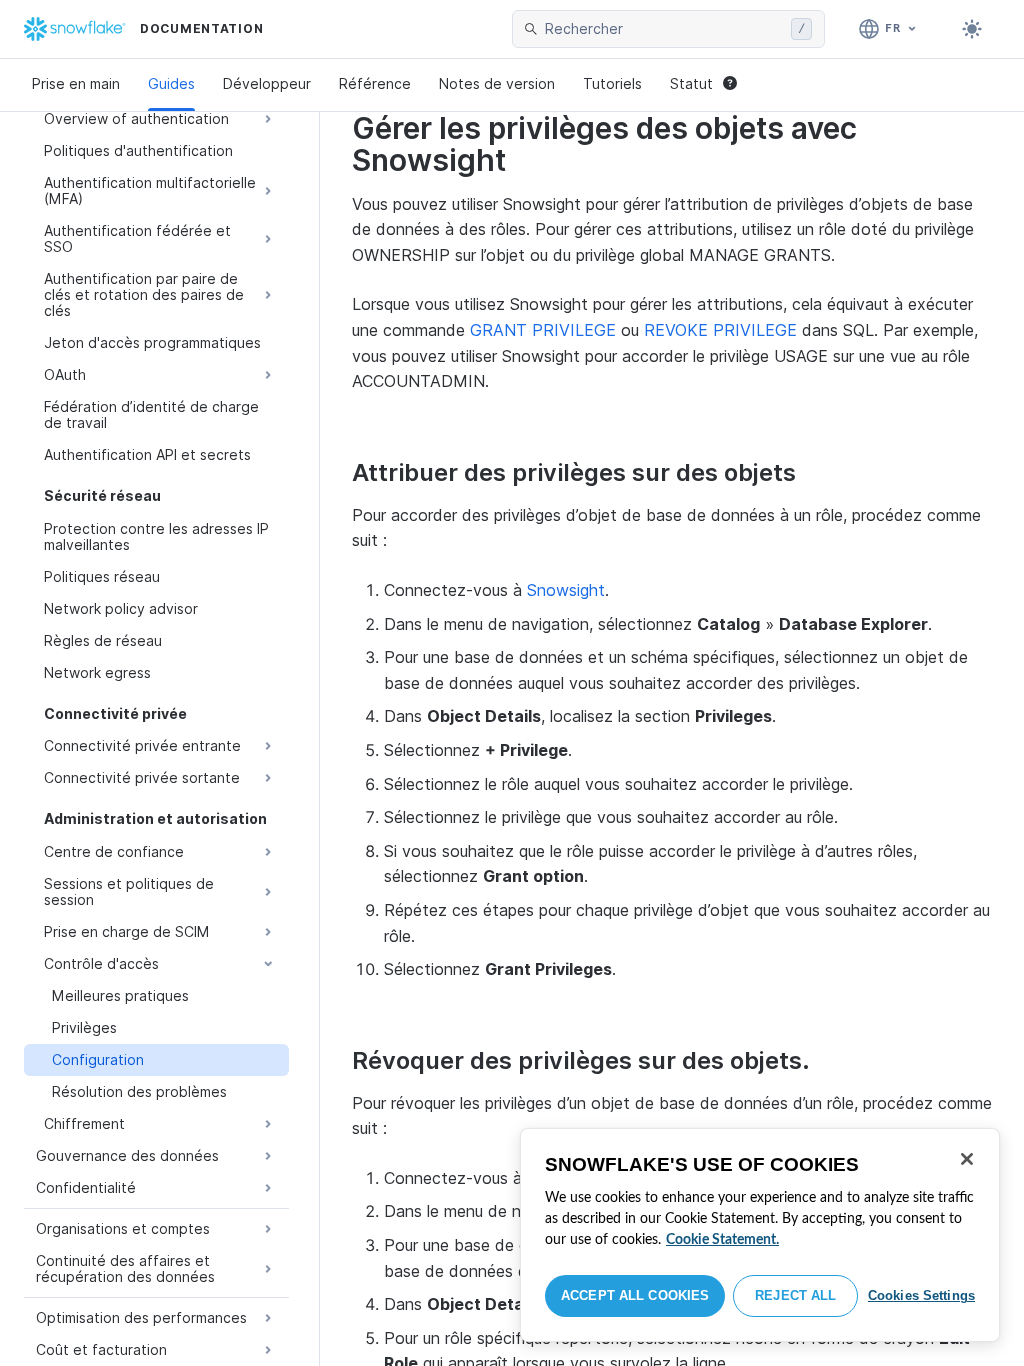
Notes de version (497, 83)
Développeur (267, 83)
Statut (691, 83)
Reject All (795, 1295)
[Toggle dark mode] (972, 29)
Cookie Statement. (722, 1240)
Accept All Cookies (635, 1295)
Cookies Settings (921, 1295)
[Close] (967, 1159)
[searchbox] (664, 29)
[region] (760, 1235)
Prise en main (76, 83)
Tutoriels (612, 83)
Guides (171, 83)
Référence (375, 83)
